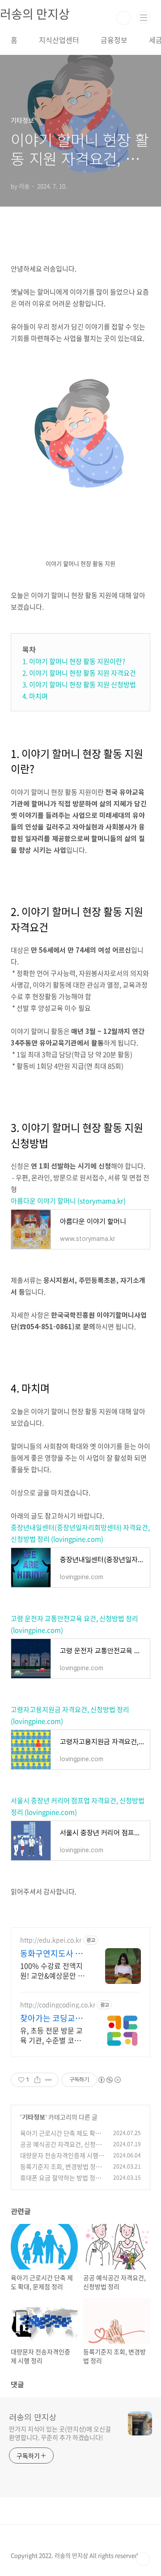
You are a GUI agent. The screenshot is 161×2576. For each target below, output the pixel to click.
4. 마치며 (35, 696)
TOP (143, 2559)
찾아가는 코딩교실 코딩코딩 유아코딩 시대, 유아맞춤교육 (53, 2018)
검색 (123, 18)
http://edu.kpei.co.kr (51, 1940)
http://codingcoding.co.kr (58, 2005)
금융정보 (114, 40)
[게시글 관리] (49, 2080)
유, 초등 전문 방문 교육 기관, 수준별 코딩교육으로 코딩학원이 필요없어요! (51, 2035)
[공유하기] (37, 2080)
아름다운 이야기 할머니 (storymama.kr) (68, 1201)
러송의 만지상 (33, 2417)
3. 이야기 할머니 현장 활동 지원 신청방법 (79, 684)
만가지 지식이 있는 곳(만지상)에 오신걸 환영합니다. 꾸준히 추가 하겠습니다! (60, 2433)
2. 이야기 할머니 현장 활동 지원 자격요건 (79, 673)
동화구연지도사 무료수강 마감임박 (51, 1954)
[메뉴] (144, 17)
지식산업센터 (59, 40)
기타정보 (34, 2117)
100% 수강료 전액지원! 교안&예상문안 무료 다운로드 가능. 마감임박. (52, 1970)
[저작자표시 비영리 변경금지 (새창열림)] (109, 2080)
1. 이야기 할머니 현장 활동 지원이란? (74, 661)
